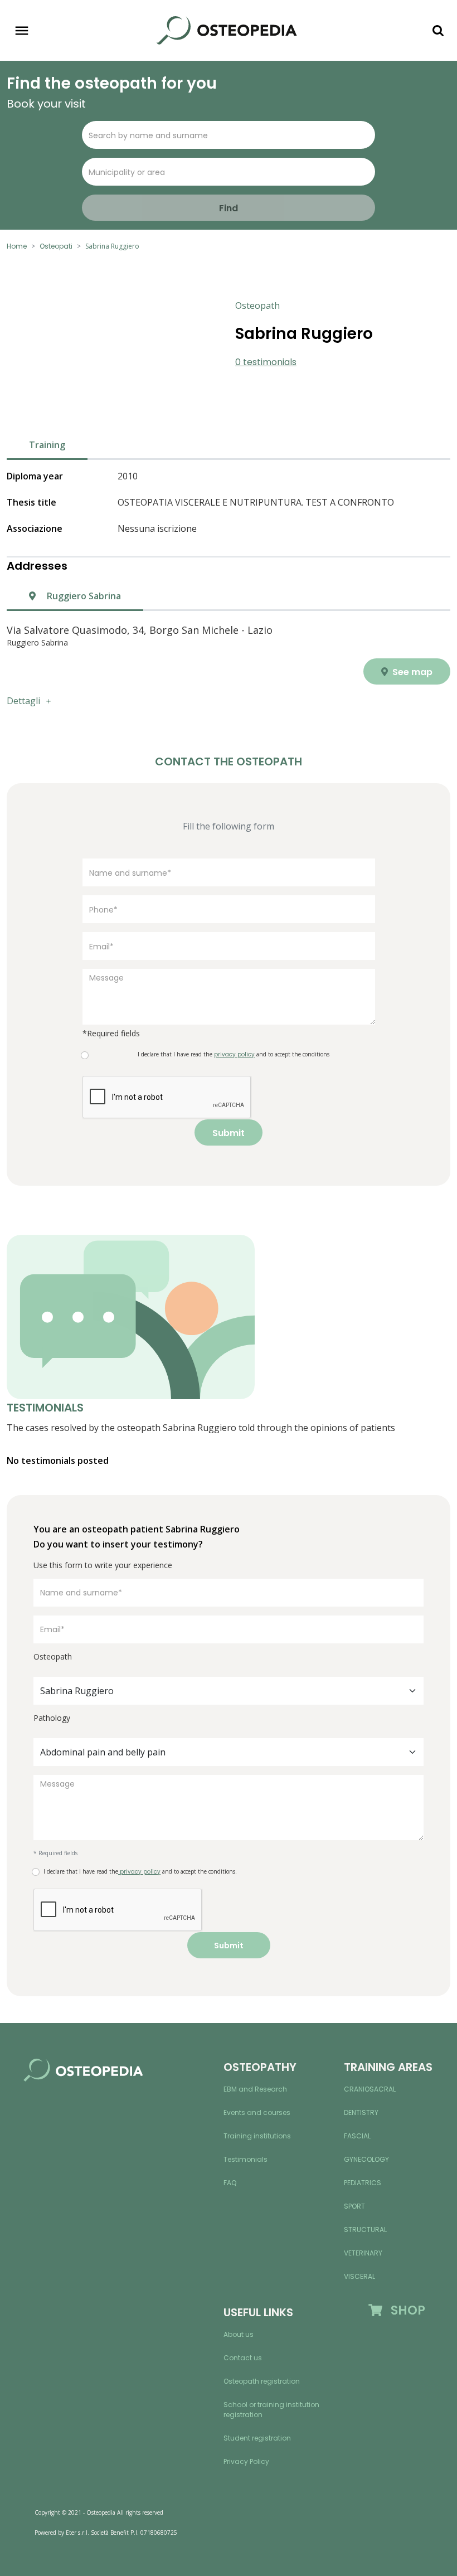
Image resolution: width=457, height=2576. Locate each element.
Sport (354, 2206)
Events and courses (257, 2112)
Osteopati (56, 246)
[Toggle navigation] (22, 31)
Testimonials (245, 2159)
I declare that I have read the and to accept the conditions (234, 1054)
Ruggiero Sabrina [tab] (83, 596)
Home (17, 246)
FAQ (230, 2183)
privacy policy (139, 1872)
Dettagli (23, 701)
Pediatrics (363, 2183)
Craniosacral (370, 2089)
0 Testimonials (266, 362)
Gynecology (366, 2159)
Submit (229, 1133)
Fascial (357, 2136)
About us (239, 2334)
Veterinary (363, 2253)
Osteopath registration (262, 2381)
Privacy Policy (246, 2461)
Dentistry (361, 2112)
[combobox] (229, 1691)
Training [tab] (47, 445)
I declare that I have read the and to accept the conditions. (140, 1872)
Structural (365, 2230)
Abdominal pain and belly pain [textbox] (103, 1752)
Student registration (257, 2438)
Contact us (243, 2358)
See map (411, 672)
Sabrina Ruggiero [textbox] (77, 1691)
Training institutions (257, 2136)
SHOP (404, 2310)
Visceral (359, 2276)
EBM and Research (255, 2089)
